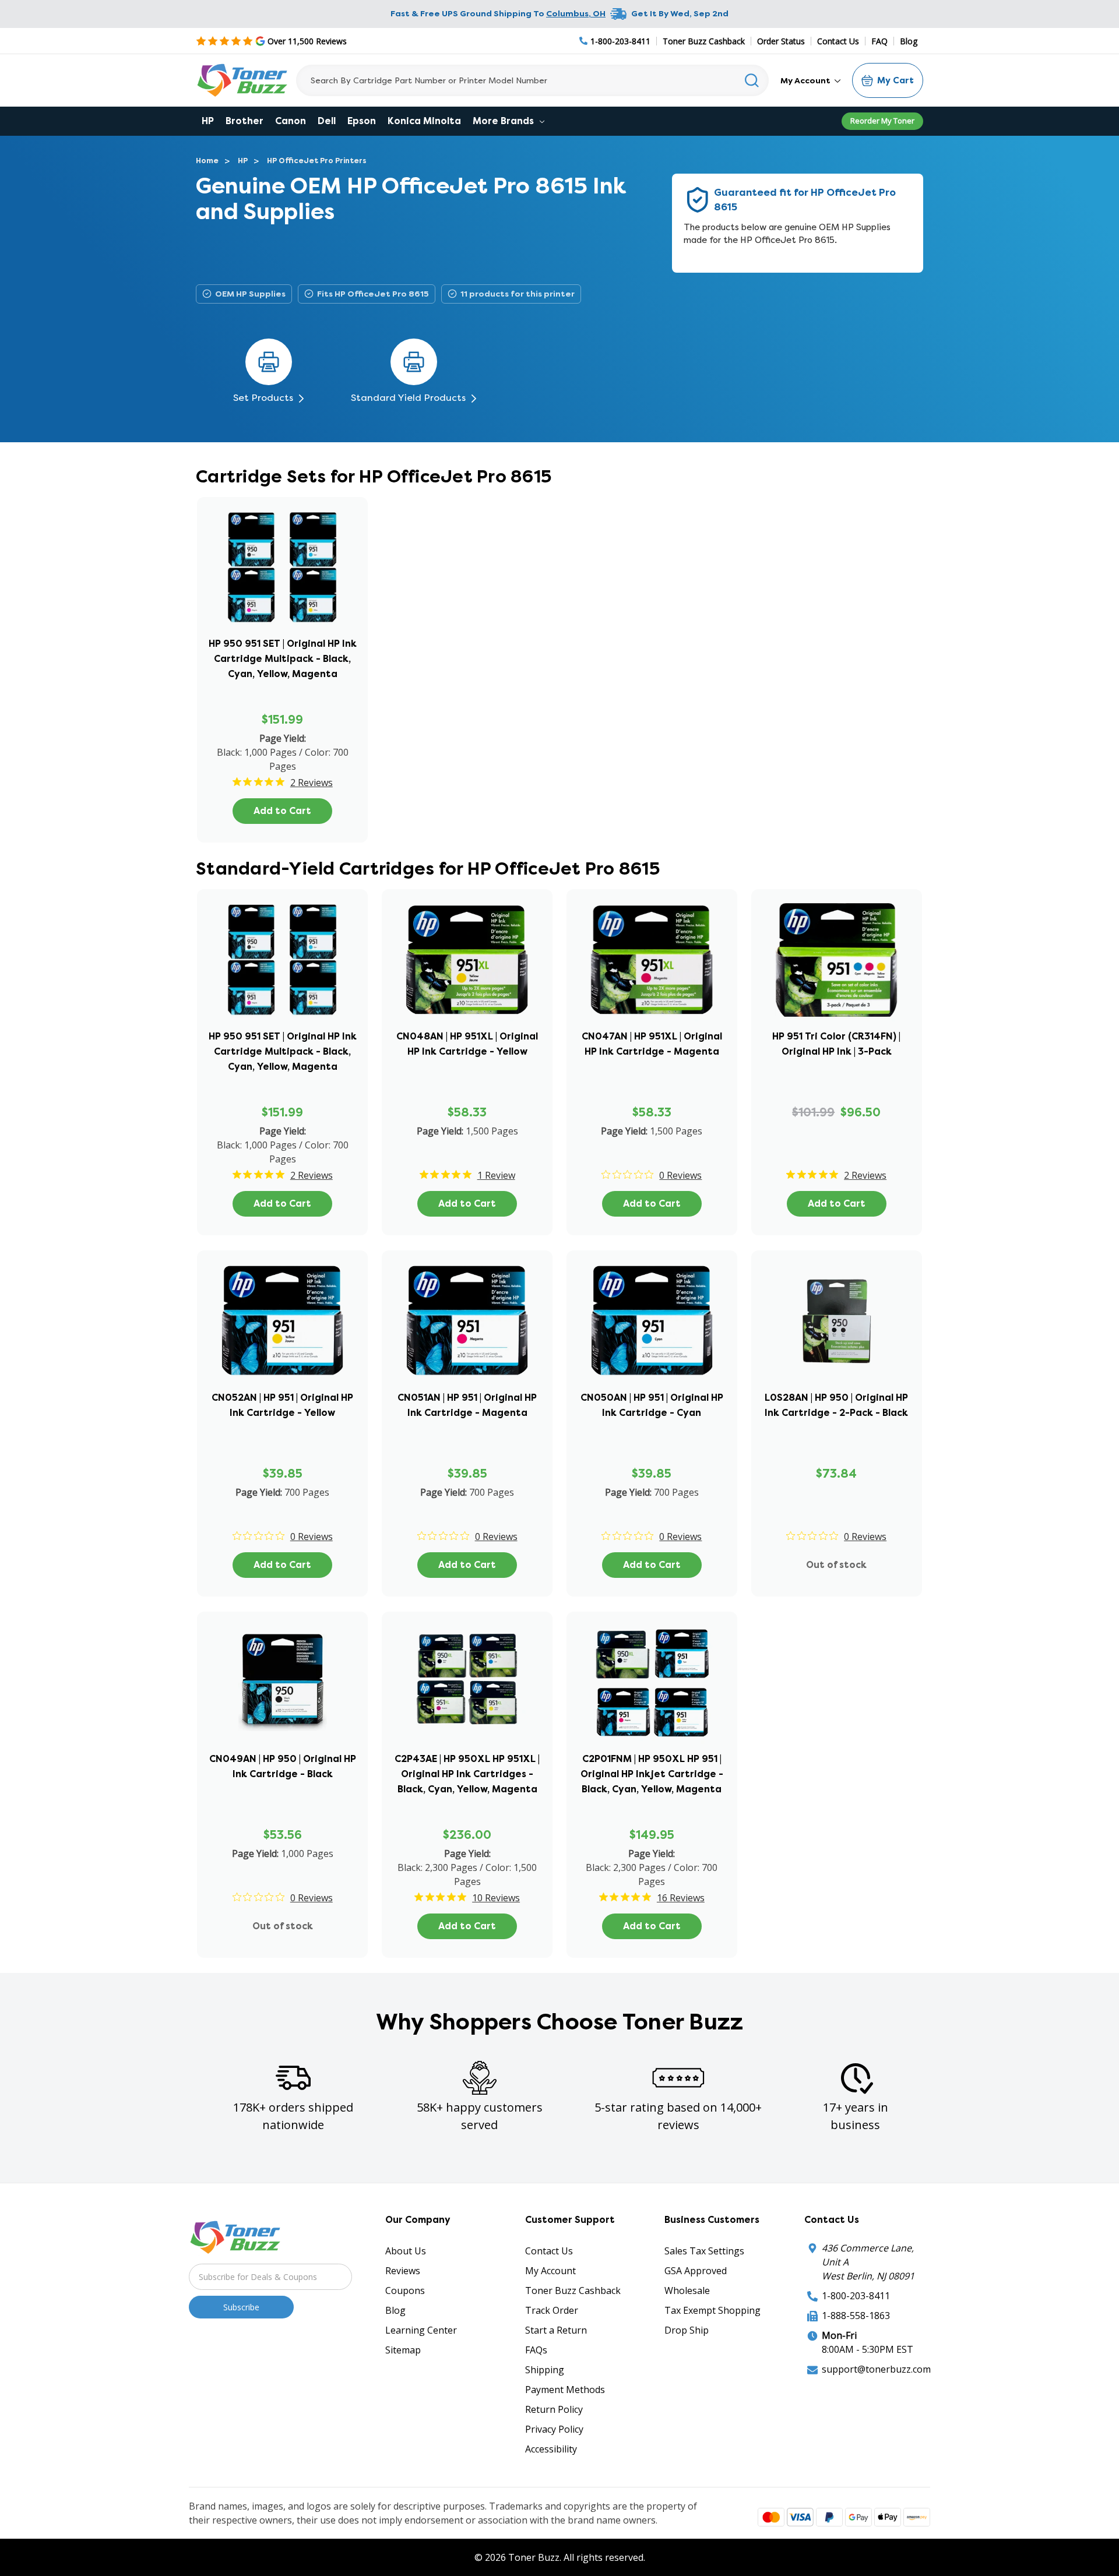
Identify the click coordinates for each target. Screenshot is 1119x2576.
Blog (909, 41)
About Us (406, 2251)
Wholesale (687, 2290)
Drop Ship (687, 2330)
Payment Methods (565, 2390)
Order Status (781, 41)
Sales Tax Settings (704, 2251)
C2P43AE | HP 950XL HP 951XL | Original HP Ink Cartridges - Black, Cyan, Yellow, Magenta (467, 1774)
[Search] (752, 80)
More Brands (504, 121)
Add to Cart (282, 811)
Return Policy (554, 2409)
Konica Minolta (424, 121)
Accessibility (551, 2449)
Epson (362, 121)
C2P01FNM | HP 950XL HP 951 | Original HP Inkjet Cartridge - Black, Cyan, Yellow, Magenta (652, 1774)
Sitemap (403, 2350)
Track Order (552, 2310)
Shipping (545, 2370)
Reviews (403, 2271)
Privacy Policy (554, 2429)
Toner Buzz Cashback (704, 41)
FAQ (879, 41)
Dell (327, 121)
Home (207, 161)
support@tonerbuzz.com (876, 2369)
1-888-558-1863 (856, 2316)
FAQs (536, 2350)
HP (208, 121)
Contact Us (838, 41)
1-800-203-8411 (856, 2296)
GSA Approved (696, 2271)
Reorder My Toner (882, 121)
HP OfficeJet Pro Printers (317, 161)
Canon (291, 121)
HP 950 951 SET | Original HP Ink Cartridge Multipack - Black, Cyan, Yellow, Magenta (283, 659)
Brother (244, 121)
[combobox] (532, 80)
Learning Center (421, 2330)
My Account (806, 80)
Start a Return (556, 2330)
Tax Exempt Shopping (712, 2310)
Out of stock (836, 1565)
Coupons (405, 2290)
